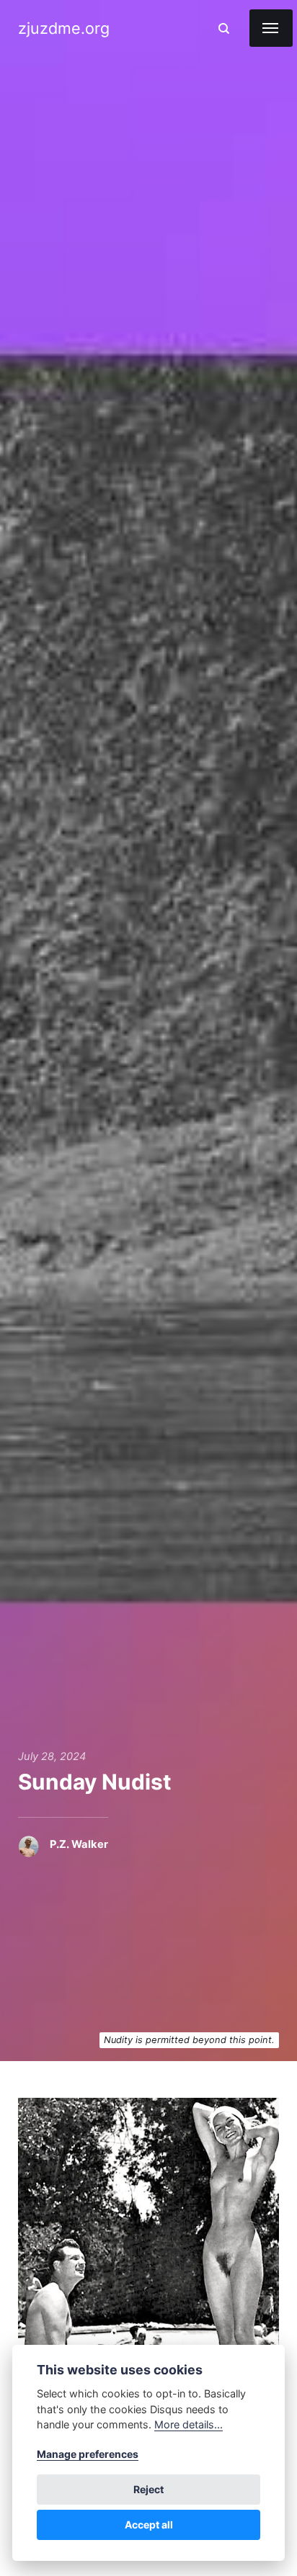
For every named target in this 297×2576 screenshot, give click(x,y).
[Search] (224, 28)
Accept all (149, 2525)
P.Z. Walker (79, 1844)
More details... (189, 2424)
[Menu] (271, 28)
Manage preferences (88, 2454)
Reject (148, 2489)
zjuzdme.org (64, 28)
